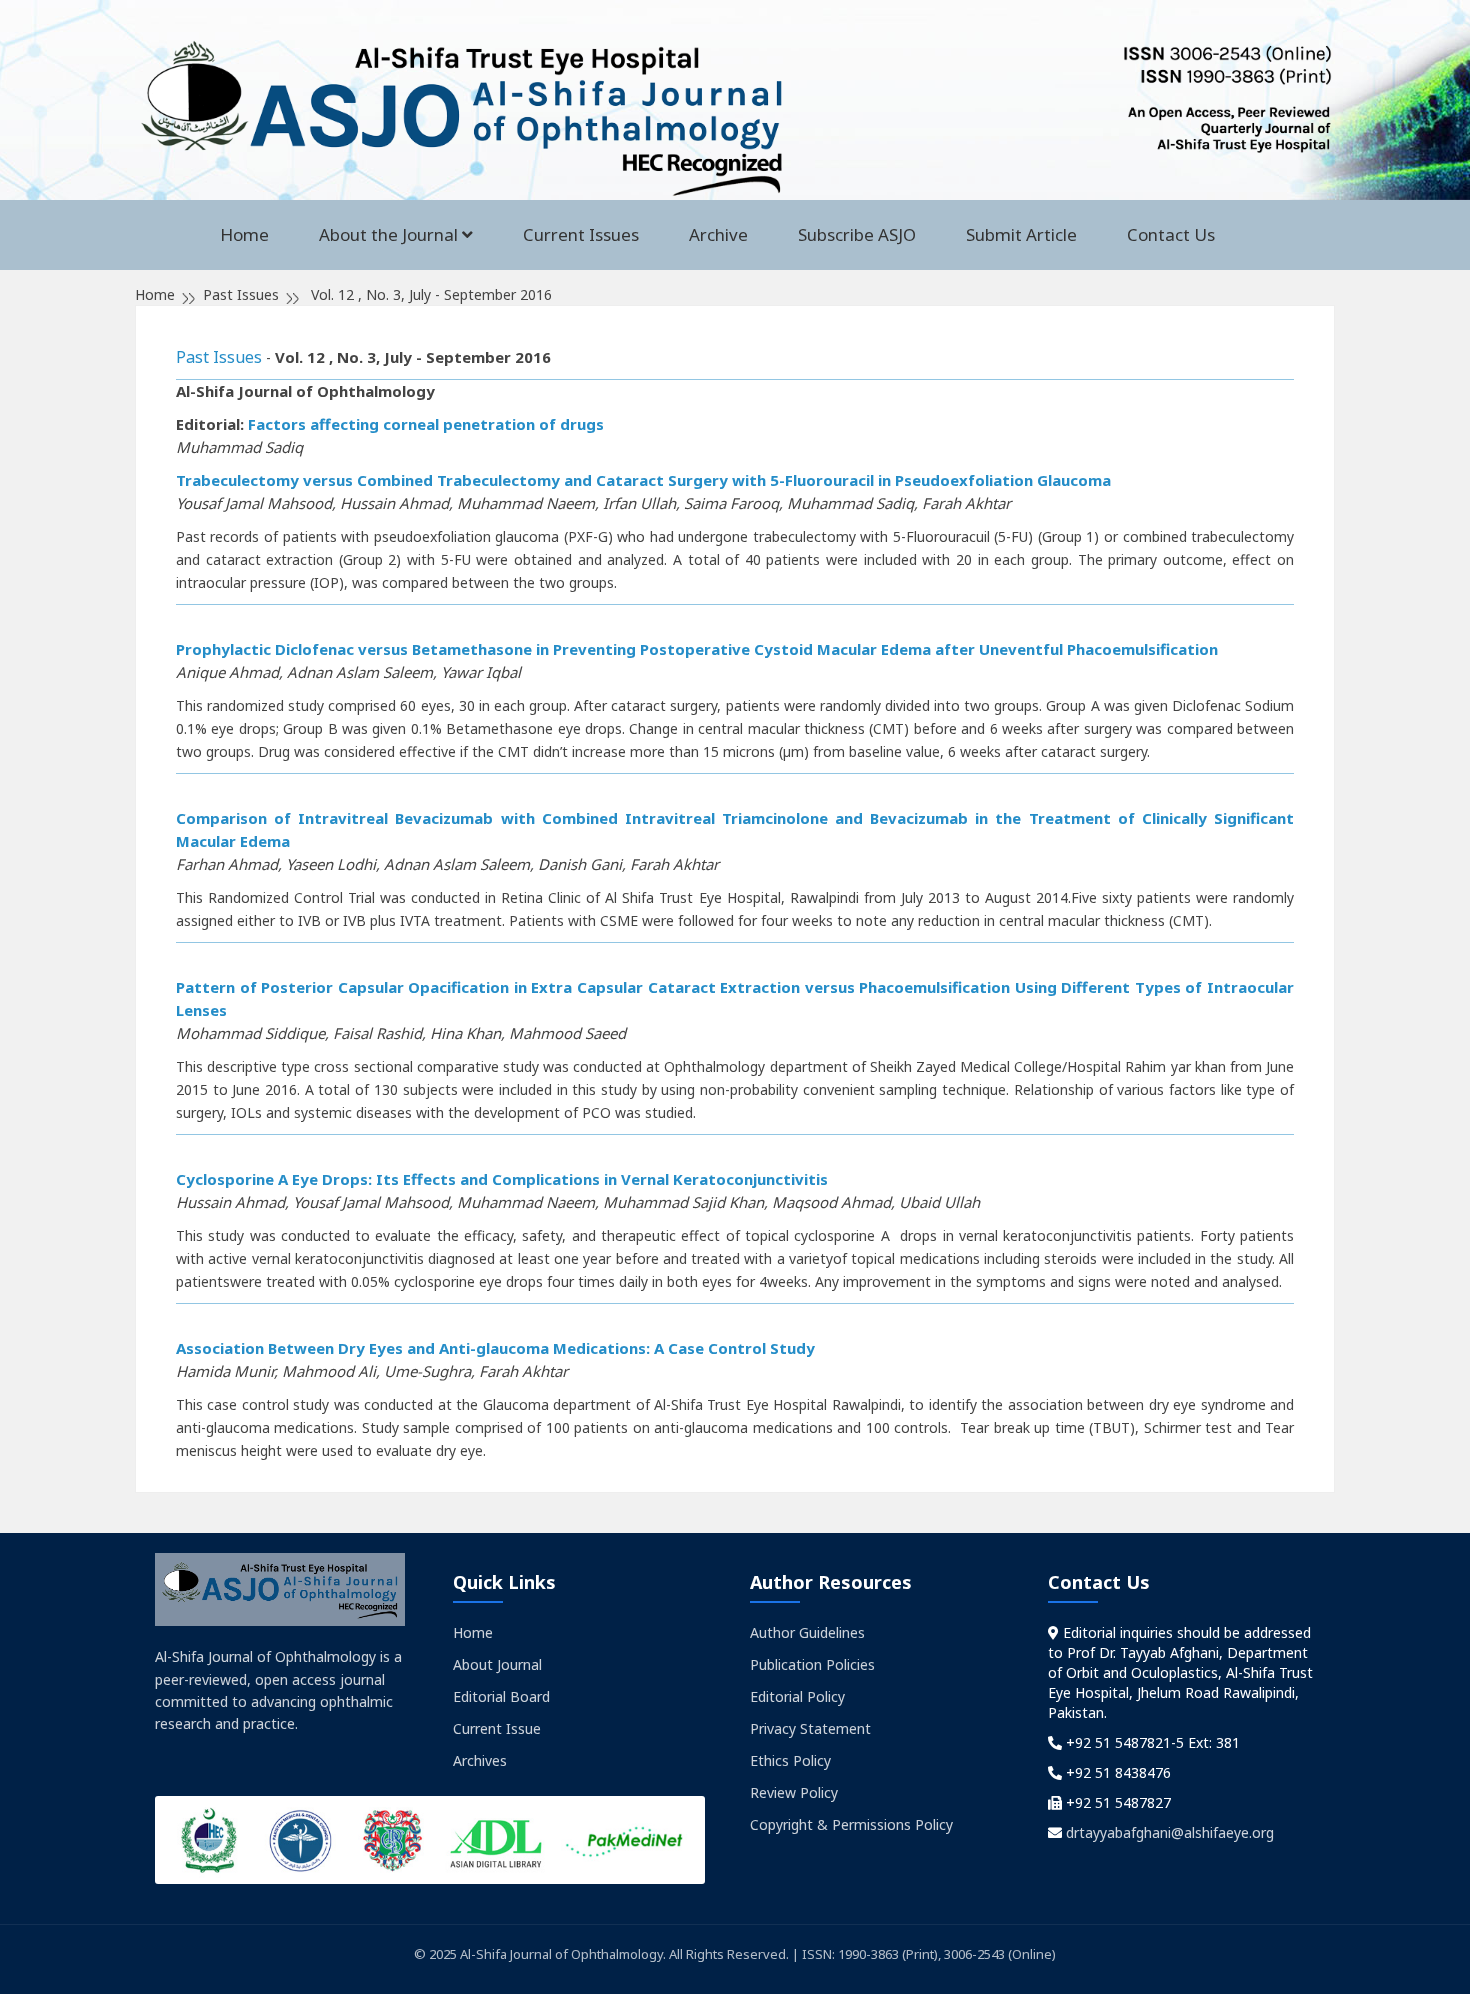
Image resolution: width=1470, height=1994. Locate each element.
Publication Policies (812, 1664)
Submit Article (1021, 234)
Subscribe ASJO (857, 234)
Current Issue (497, 1728)
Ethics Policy (790, 1760)
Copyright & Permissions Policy (851, 1824)
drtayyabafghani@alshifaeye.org (1170, 1832)
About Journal (497, 1664)
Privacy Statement (810, 1728)
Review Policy (794, 1792)
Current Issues (581, 234)
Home (244, 234)
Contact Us (1171, 234)
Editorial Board (501, 1696)
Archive (718, 234)
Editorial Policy (797, 1696)
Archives (480, 1760)
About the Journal (388, 234)
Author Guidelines (807, 1632)
